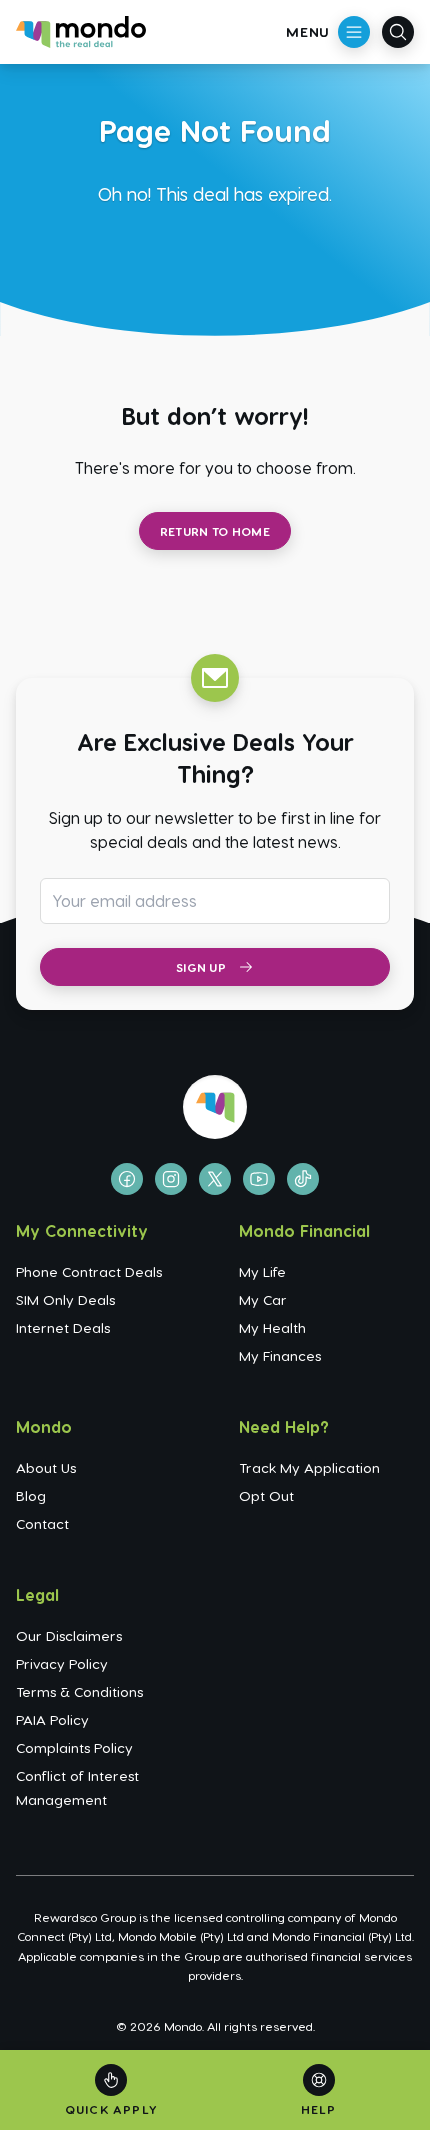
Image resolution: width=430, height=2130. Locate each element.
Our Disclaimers (69, 1635)
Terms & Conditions (79, 1691)
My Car (263, 1299)
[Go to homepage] (81, 32)
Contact (42, 1523)
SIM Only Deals (65, 1299)
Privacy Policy (62, 1663)
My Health (272, 1327)
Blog (31, 1495)
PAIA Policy (52, 1719)
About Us (46, 1467)
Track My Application (309, 1467)
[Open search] (398, 32)
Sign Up (201, 967)
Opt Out (266, 1495)
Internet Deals (63, 1327)
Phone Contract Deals (89, 1271)
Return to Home (215, 531)
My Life (262, 1271)
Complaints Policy (74, 1747)
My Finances (280, 1355)
